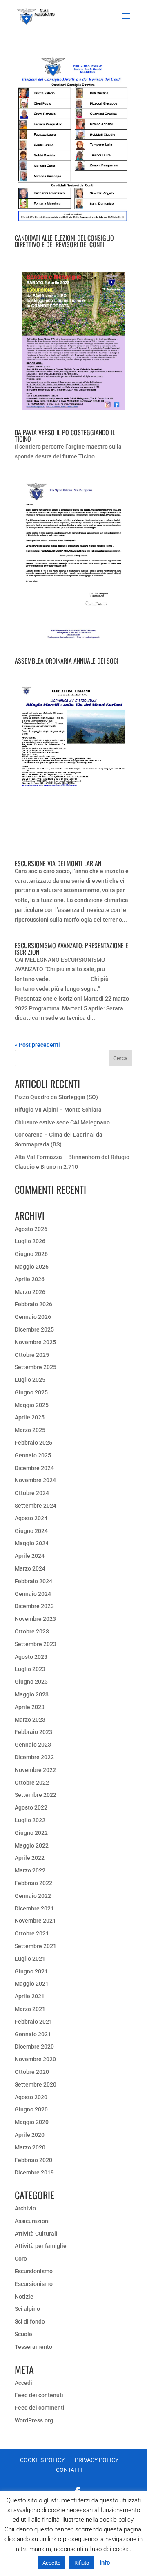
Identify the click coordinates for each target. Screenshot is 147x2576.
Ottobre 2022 (32, 1783)
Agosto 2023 (31, 1657)
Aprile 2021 (30, 1996)
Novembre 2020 (35, 2059)
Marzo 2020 (30, 2147)
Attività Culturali (36, 2234)
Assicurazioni (32, 2221)
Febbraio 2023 (33, 1732)
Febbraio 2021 (33, 2022)
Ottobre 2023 (32, 1631)
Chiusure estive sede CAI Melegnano (62, 1122)
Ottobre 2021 (32, 1933)
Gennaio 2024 (33, 1594)
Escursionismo (34, 2271)
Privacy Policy (97, 2460)
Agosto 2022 (31, 1807)
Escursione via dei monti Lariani (59, 863)
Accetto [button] (51, 2563)
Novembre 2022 (35, 1770)
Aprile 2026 (30, 1279)
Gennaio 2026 (33, 1317)
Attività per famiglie (41, 2246)
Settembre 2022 (36, 1795)
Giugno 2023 (31, 1682)
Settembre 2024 (36, 1506)
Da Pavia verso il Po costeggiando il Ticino (65, 436)
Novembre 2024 (35, 1480)
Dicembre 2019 (34, 2172)
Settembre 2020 (36, 2084)
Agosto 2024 (31, 1518)
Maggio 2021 (32, 1984)
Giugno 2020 (31, 2109)
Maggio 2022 (32, 1845)
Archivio (25, 2208)
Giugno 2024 (31, 1531)
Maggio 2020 (32, 2122)
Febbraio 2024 (33, 1581)
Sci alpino (27, 2309)
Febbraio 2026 (33, 1304)
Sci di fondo (30, 2321)
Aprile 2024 (30, 1556)
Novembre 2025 (35, 1342)
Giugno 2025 (31, 1392)
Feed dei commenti (40, 2408)
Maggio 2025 (32, 1405)
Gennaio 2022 (33, 1896)
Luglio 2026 (30, 1241)
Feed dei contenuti (39, 2395)
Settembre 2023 (36, 1644)
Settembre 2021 (36, 1946)
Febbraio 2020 (33, 2160)
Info (105, 2563)
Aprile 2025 (30, 1417)
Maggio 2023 (32, 1694)
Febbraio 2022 (33, 1883)
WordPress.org (34, 2420)
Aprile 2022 (30, 1858)
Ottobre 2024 (32, 1493)
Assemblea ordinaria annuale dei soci (67, 661)
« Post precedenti (37, 1045)
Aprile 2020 (30, 2135)
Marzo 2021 (30, 2009)
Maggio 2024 (32, 1543)
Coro (21, 2259)
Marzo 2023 (30, 1720)
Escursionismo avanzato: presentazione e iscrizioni (71, 949)
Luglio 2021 (30, 1959)
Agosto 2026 (31, 1229)
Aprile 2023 (30, 1707)
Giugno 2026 (31, 1254)
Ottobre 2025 (32, 1355)
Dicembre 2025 (34, 1329)
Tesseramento (33, 2347)
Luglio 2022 (30, 1820)
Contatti (69, 2470)
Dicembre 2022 (34, 1757)
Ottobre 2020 (32, 2072)
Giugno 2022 (31, 1833)
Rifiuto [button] (82, 2563)
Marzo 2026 (30, 1292)
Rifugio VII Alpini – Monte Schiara (58, 1110)
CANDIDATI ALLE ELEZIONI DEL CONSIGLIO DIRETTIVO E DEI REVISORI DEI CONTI (64, 241)
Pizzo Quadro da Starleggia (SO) (56, 1097)
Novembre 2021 (35, 1921)
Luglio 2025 (30, 1380)
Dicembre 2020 (34, 2047)
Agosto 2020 (31, 2097)
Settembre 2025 (36, 1367)
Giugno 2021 (31, 1971)
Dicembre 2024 (34, 1468)
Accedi (23, 2383)
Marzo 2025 (30, 1430)
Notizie (24, 2297)
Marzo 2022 (30, 1870)
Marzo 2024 (30, 1568)
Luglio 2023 (30, 1669)
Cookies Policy (42, 2460)
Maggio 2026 (32, 1267)
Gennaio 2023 (33, 1745)
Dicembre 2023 (34, 1606)
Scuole (23, 2334)
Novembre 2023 (35, 1619)
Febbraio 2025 (33, 1443)
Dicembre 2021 (34, 1908)
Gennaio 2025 (33, 1455)
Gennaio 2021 (33, 2034)
